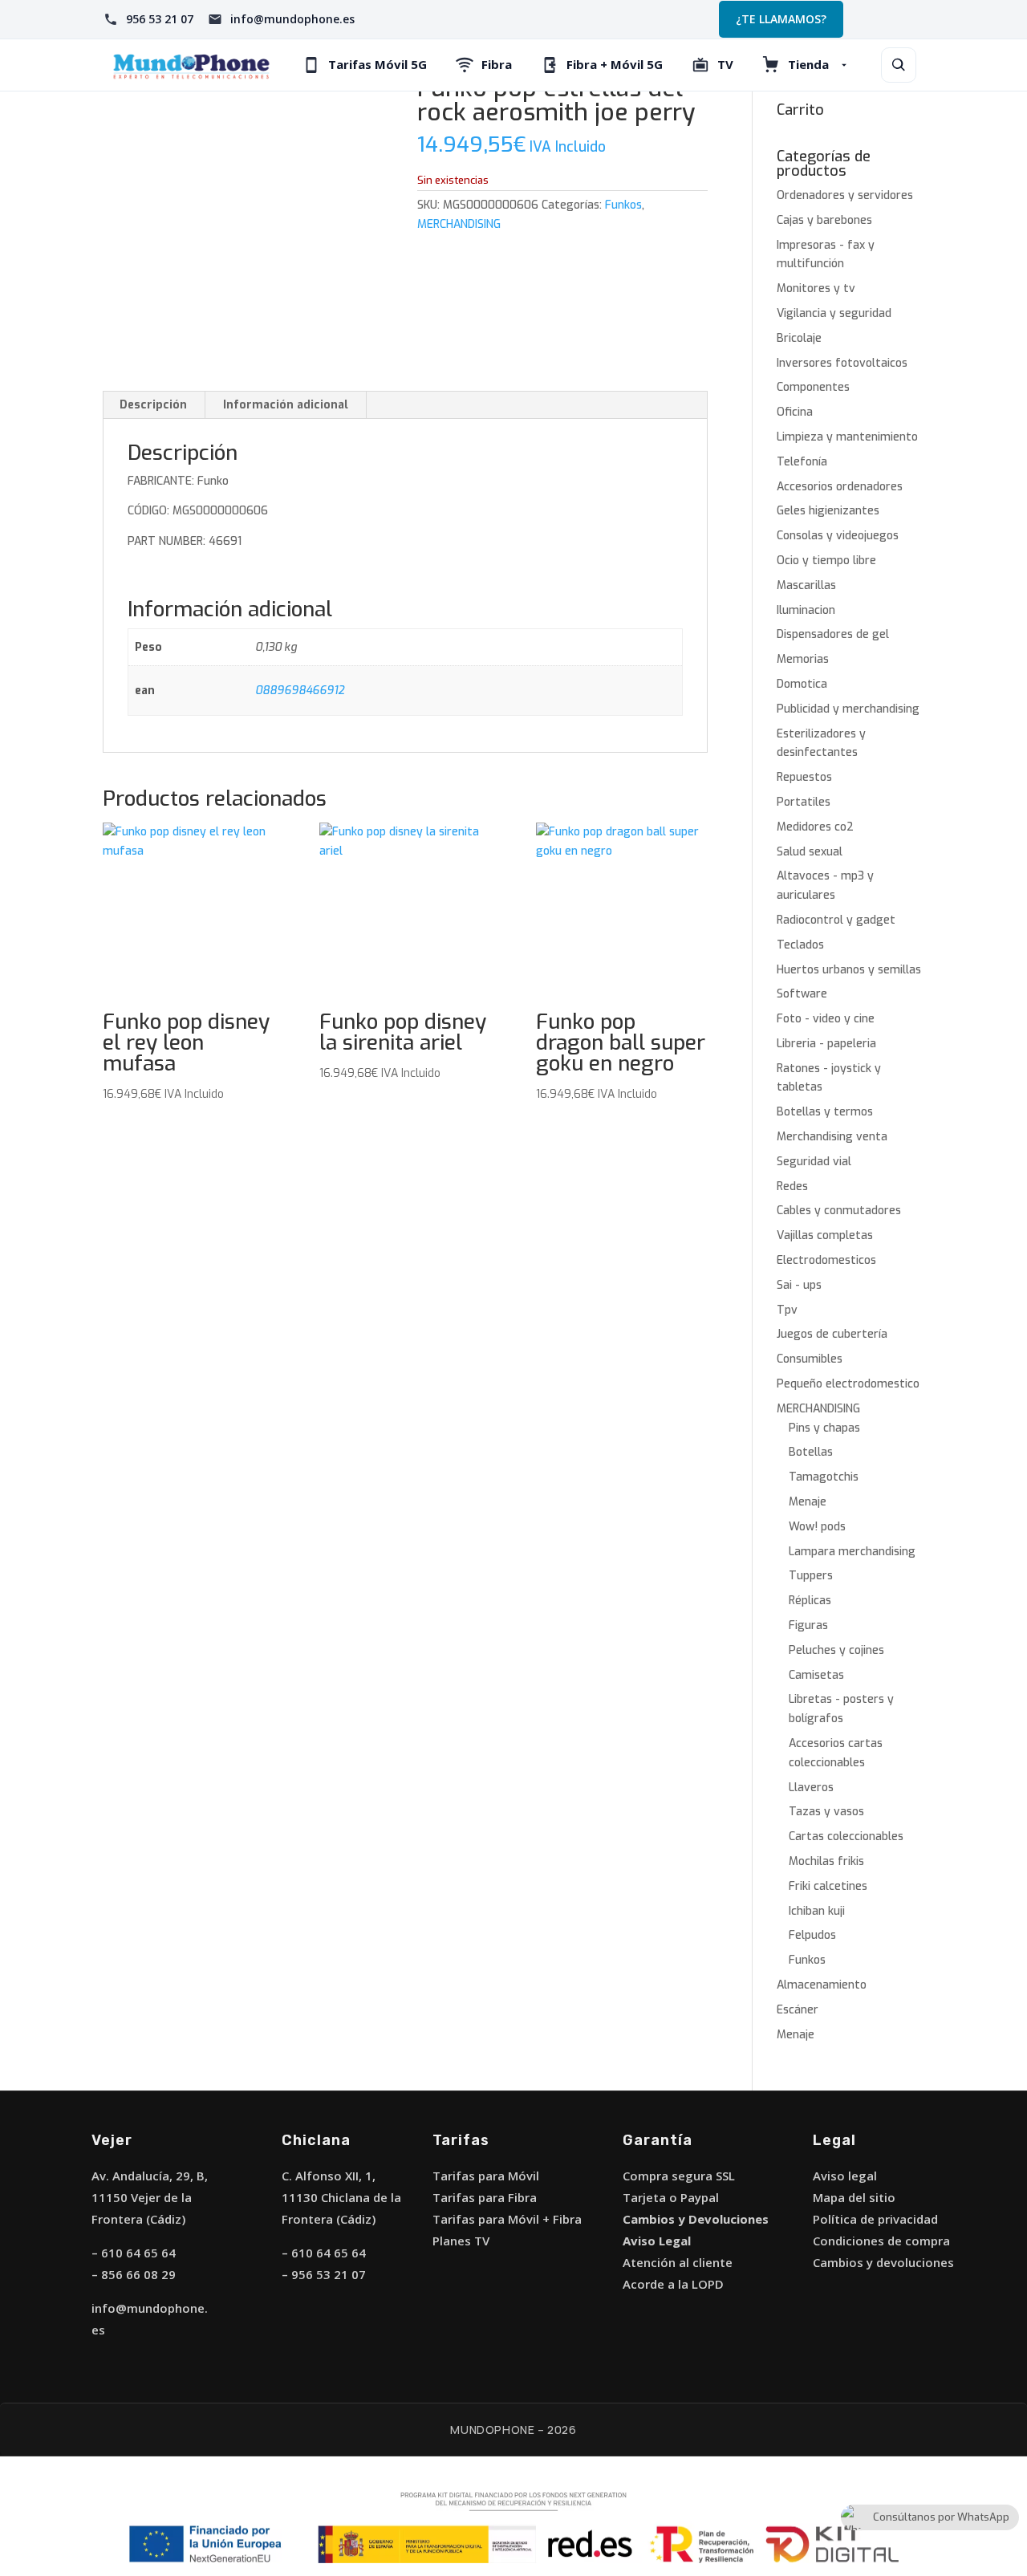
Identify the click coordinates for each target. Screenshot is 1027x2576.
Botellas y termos (825, 1112)
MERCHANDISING (459, 224)
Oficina (795, 412)
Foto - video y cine (826, 1019)
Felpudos (812, 1935)
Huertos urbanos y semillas (849, 970)
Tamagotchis (824, 1477)
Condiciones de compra (881, 2241)
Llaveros (811, 1788)
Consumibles (810, 1359)
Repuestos (804, 777)
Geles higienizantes (828, 511)
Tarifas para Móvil (486, 2176)
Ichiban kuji (817, 1911)
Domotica (802, 684)
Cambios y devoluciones (883, 2262)
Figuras (808, 1625)
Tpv (787, 1310)
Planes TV (461, 2241)
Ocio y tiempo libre (826, 561)
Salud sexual (810, 852)
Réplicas (810, 1601)
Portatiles (804, 802)
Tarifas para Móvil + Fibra (507, 2219)
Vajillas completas (825, 1235)
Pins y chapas (824, 1428)
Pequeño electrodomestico (848, 1384)
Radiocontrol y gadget (836, 920)
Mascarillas (806, 585)
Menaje (808, 1502)
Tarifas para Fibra (485, 2197)
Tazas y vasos (826, 1812)
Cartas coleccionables (846, 1837)
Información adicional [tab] (286, 405)
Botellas (811, 1452)
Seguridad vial (814, 1162)
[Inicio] (191, 65)
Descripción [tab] (153, 405)
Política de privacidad (875, 2219)
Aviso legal (845, 2176)
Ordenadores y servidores (845, 195)
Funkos (623, 205)
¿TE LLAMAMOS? (781, 19)
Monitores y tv (816, 288)
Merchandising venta (832, 1137)
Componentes (813, 387)
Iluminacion (806, 610)
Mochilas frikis (826, 1861)
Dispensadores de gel (833, 634)
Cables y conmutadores (839, 1211)
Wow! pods (817, 1527)
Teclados (800, 945)
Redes (792, 1186)
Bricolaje (799, 338)
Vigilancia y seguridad (834, 313)
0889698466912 (300, 691)
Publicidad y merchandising (848, 709)
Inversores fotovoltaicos (842, 363)
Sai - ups (799, 1285)
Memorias (803, 659)
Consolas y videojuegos (838, 536)
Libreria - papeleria (826, 1044)
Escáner (798, 2010)
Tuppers (811, 1576)
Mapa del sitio (854, 2197)
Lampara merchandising (852, 1552)
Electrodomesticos (826, 1260)
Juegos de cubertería (832, 1334)
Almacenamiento (822, 1985)
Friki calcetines (828, 1886)
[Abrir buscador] (899, 65)
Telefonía (802, 462)
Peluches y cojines (836, 1650)
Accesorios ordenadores (840, 487)
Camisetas (816, 1675)
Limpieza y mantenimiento (847, 437)
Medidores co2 (815, 827)
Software (802, 994)
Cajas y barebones (824, 220)
